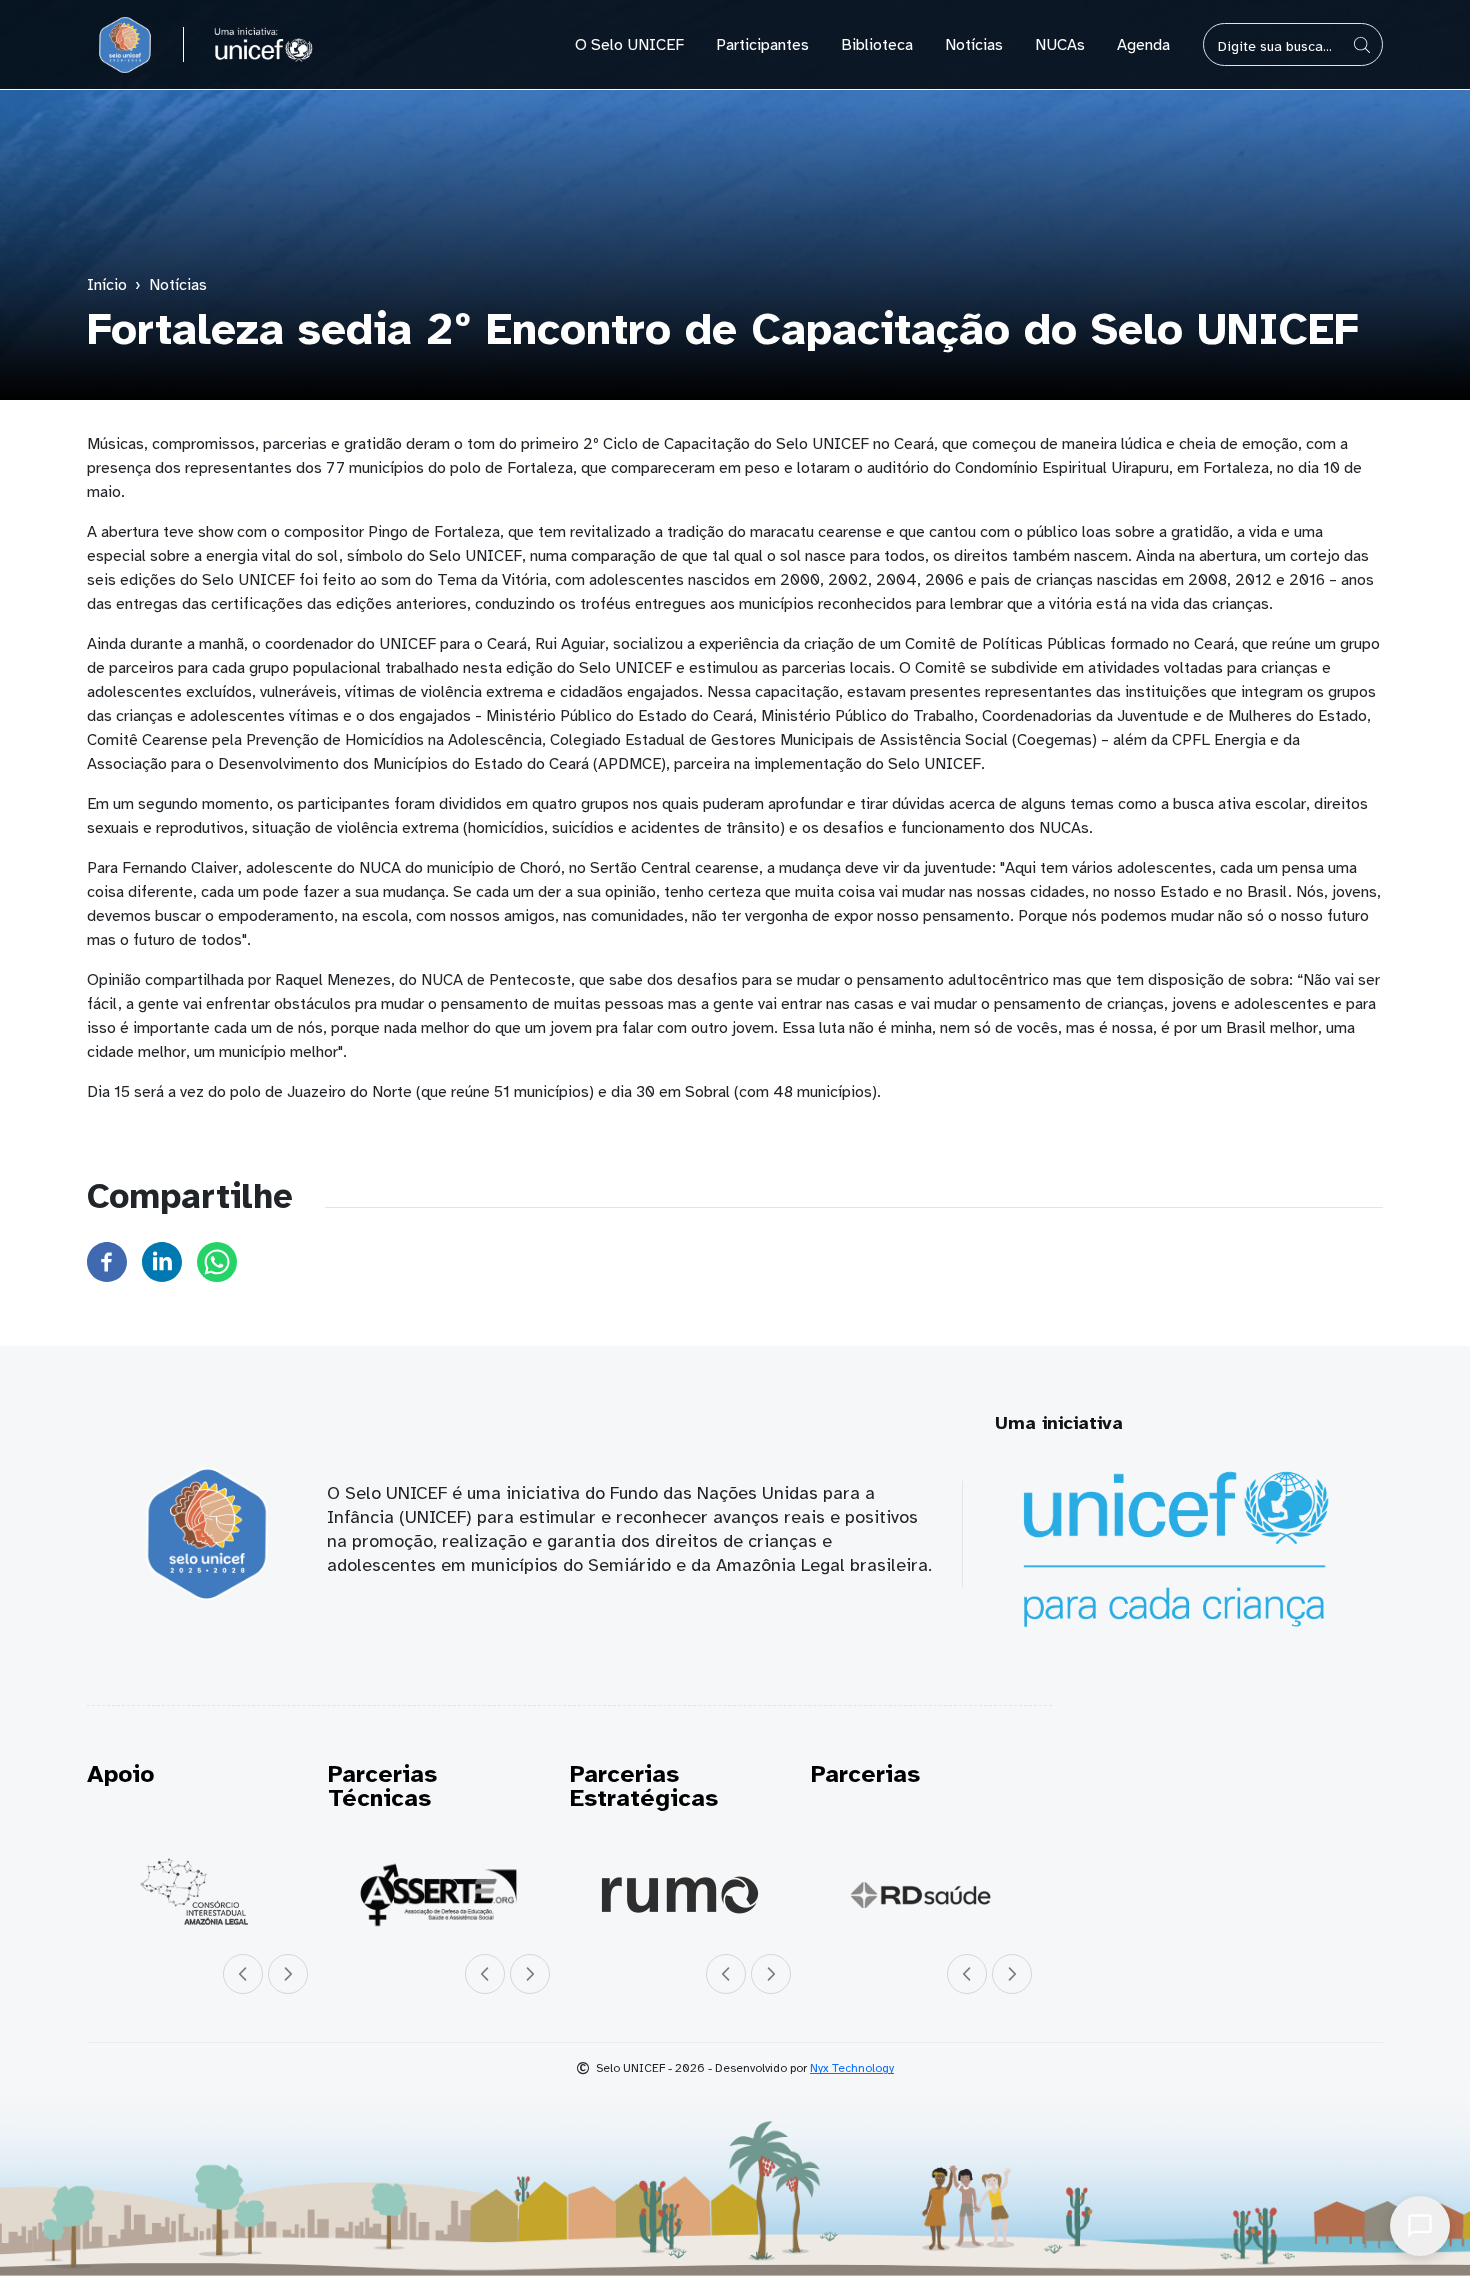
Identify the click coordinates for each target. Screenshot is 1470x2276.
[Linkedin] (162, 1261)
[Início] (125, 45)
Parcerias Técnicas (382, 1786)
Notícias (178, 285)
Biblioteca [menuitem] (877, 45)
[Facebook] (107, 1261)
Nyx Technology (852, 2068)
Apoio (120, 1774)
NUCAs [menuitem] (1060, 45)
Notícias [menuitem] (974, 45)
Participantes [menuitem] (762, 45)
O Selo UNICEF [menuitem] (629, 45)
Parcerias (865, 1774)
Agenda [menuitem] (1143, 45)
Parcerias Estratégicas (644, 1786)
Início (107, 285)
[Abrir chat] (1420, 2226)
